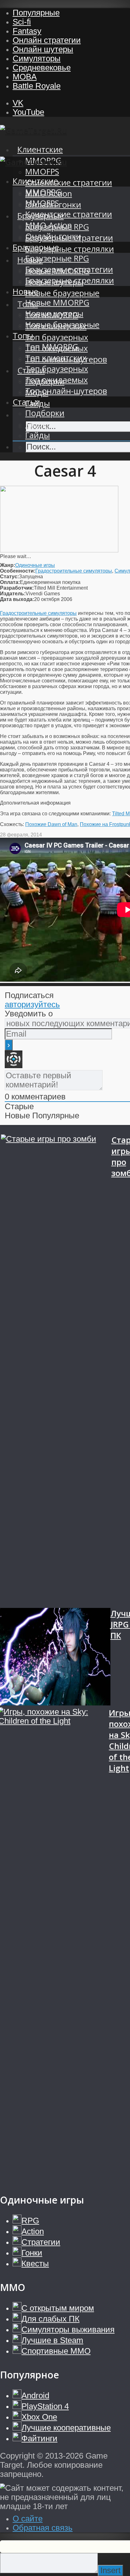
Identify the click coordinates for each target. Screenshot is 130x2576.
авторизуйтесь (32, 1004)
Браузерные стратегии (69, 269)
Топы (23, 336)
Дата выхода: (17, 599)
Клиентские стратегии (69, 183)
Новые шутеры (54, 314)
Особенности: (18, 571)
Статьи (26, 402)
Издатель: (13, 594)
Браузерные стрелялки (70, 249)
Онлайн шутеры (43, 49)
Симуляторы (37, 58)
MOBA (25, 77)
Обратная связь (43, 2528)
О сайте (28, 2519)
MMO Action (49, 225)
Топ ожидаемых (56, 380)
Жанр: (8, 565)
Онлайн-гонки (53, 236)
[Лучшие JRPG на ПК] (55, 1658)
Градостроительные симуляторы (74, 571)
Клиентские (40, 149)
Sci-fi (22, 22)
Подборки (45, 413)
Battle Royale (37, 86)
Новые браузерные (62, 293)
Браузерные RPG (57, 258)
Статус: (9, 577)
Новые (25, 292)
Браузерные (36, 247)
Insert (110, 2570)
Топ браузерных (57, 337)
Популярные (36, 13)
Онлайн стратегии (47, 40)
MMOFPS (42, 172)
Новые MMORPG (57, 303)
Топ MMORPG (52, 347)
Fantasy (27, 31)
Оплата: (10, 582)
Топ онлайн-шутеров (66, 391)
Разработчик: (17, 588)
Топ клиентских (56, 358)
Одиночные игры (35, 565)
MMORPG (43, 192)
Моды (37, 424)
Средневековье (42, 68)
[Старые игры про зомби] (56, 1371)
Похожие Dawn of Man (51, 824)
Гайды (38, 435)
